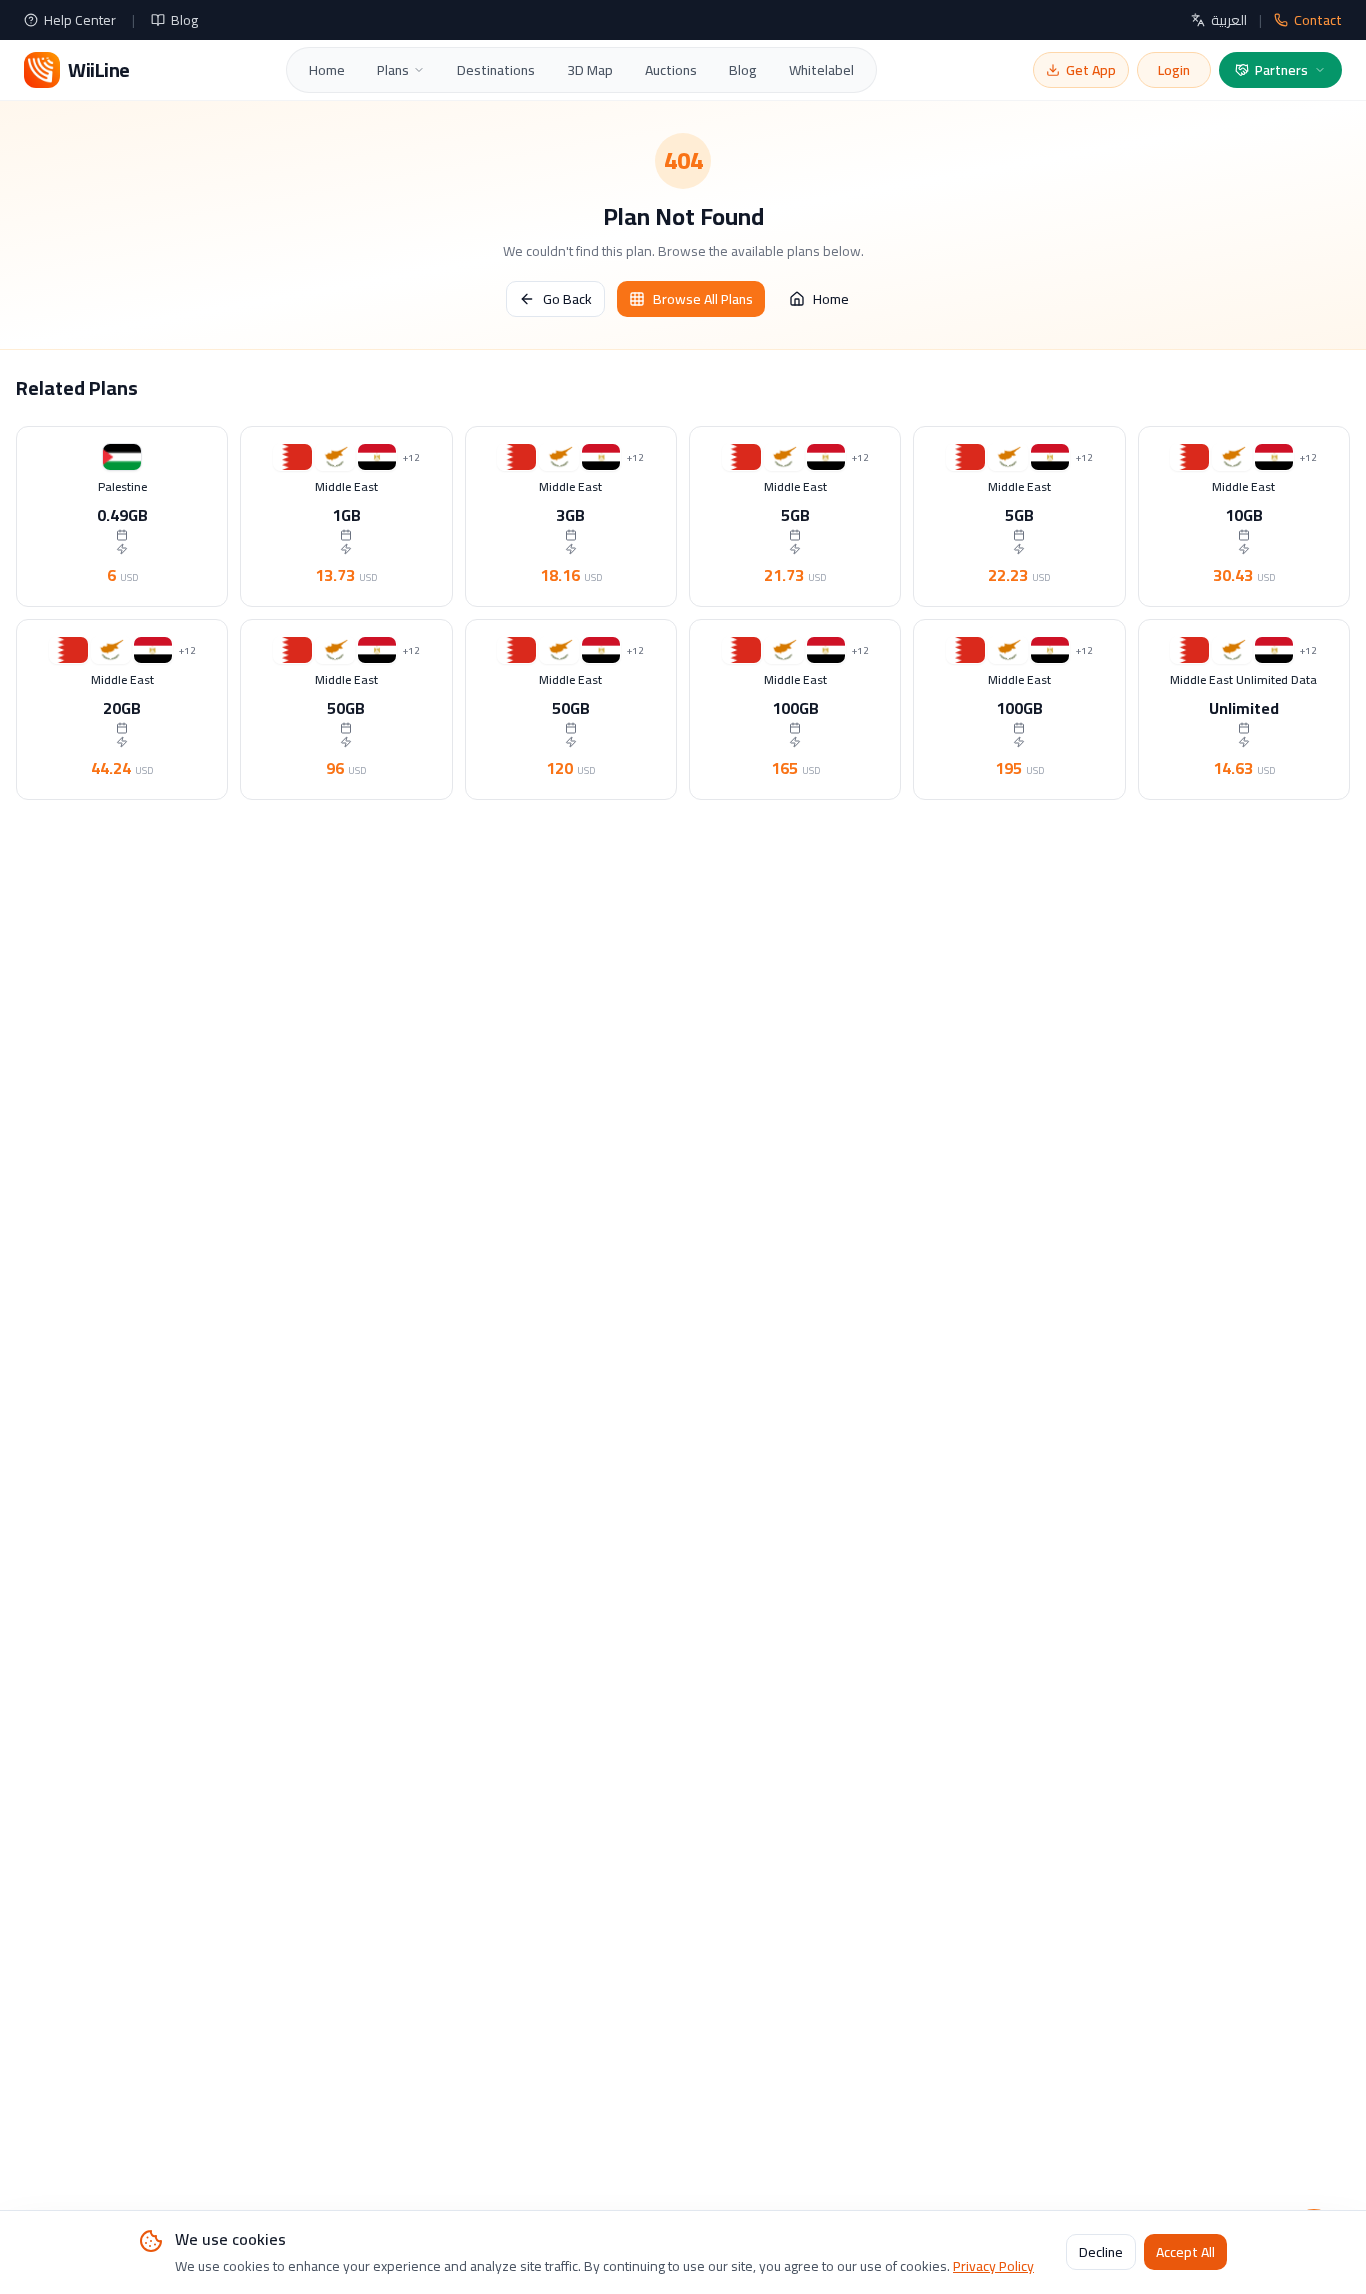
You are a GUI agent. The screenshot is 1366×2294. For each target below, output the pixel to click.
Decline (1101, 2253)
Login (1174, 70)
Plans (393, 70)
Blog (184, 20)
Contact (1318, 20)
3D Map (590, 70)
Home (327, 70)
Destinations (496, 70)
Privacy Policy (993, 2266)
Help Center (80, 20)
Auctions (671, 70)
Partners (1281, 70)
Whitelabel (821, 70)
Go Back (567, 299)
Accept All (1185, 2253)
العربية (1229, 20)
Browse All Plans (703, 299)
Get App (1091, 70)
